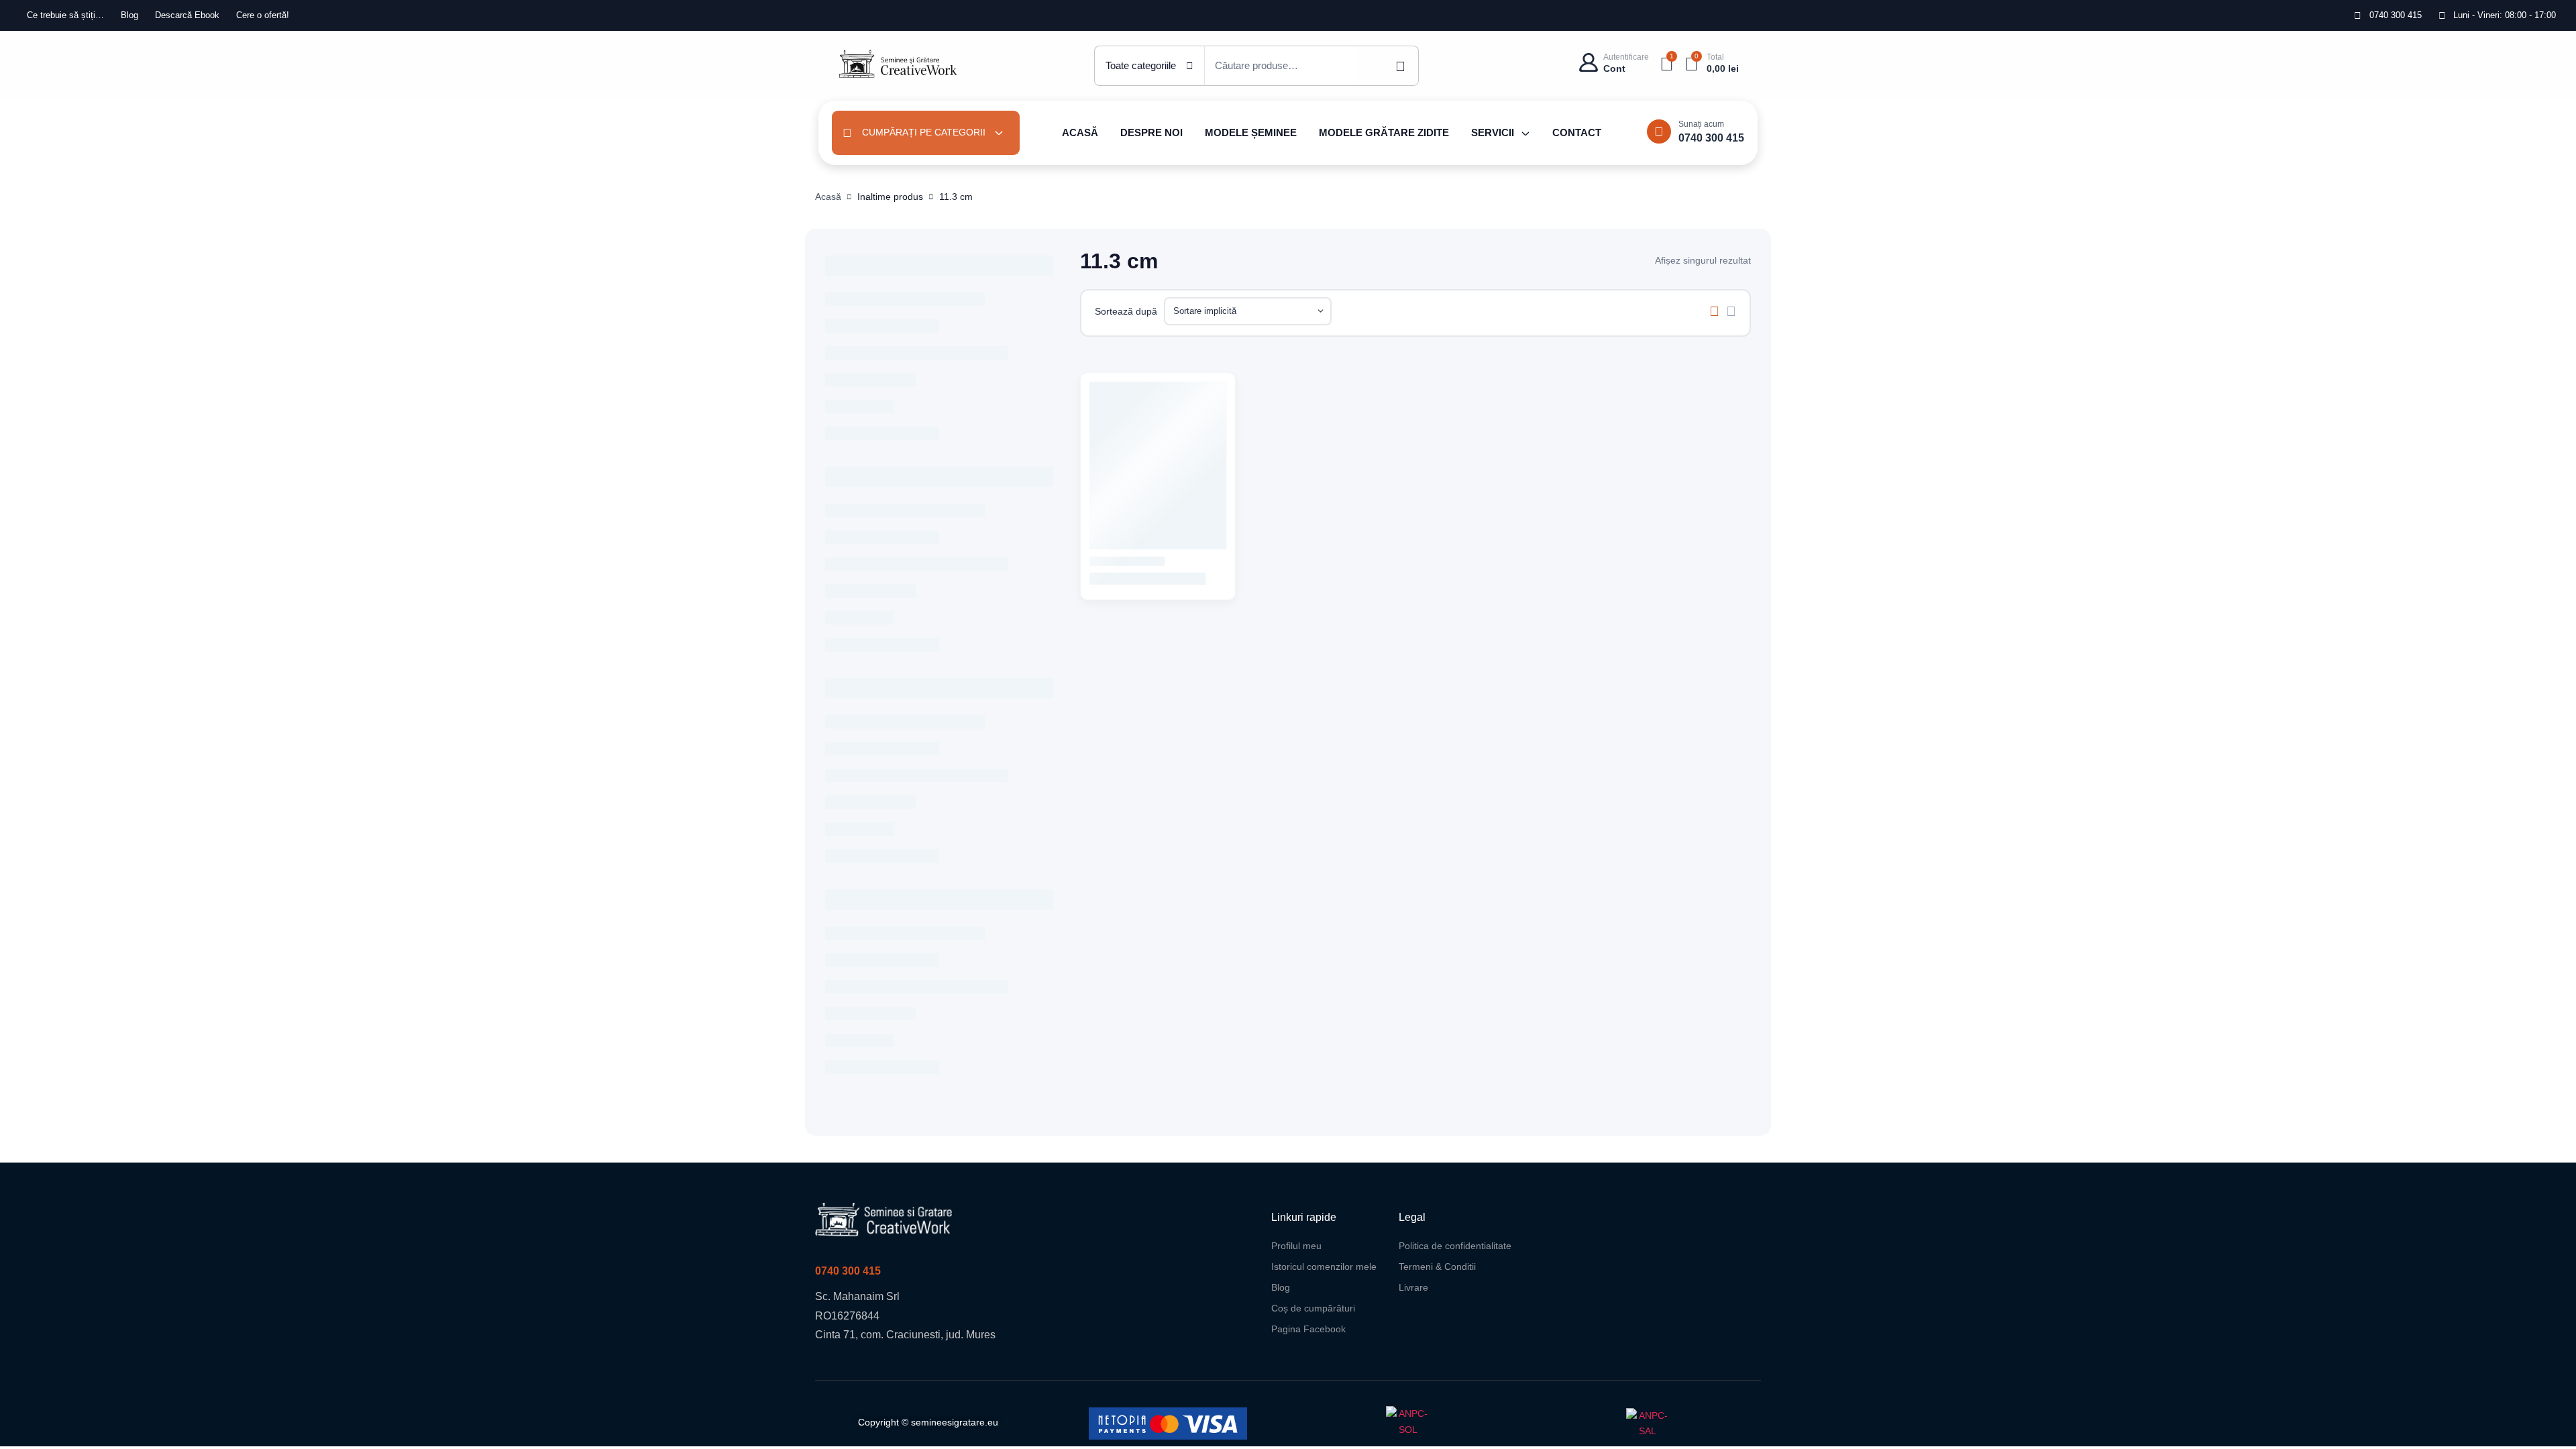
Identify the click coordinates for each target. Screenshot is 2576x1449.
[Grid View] (1714, 311)
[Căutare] (1389, 66)
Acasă (828, 197)
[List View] (1731, 311)
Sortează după (1126, 311)
